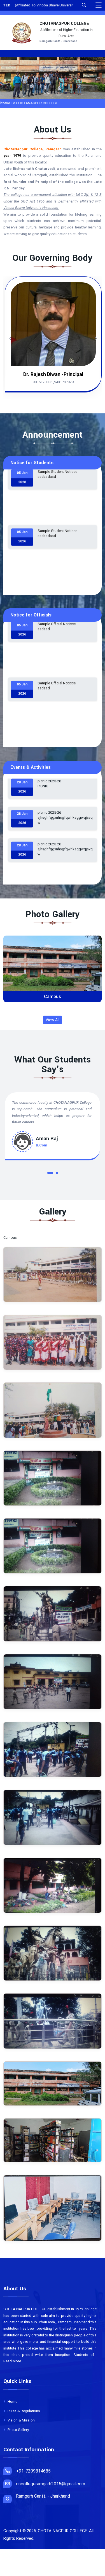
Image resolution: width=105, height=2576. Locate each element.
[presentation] (46, 92)
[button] (48, 1174)
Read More (12, 2361)
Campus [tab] (13, 1238)
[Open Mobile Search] (84, 5)
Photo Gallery (18, 2430)
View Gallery (55, 968)
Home (12, 2402)
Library (53, 997)
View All (53, 1020)
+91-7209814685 (33, 2471)
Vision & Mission (21, 2420)
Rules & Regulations (23, 2411)
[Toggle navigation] (99, 5)
